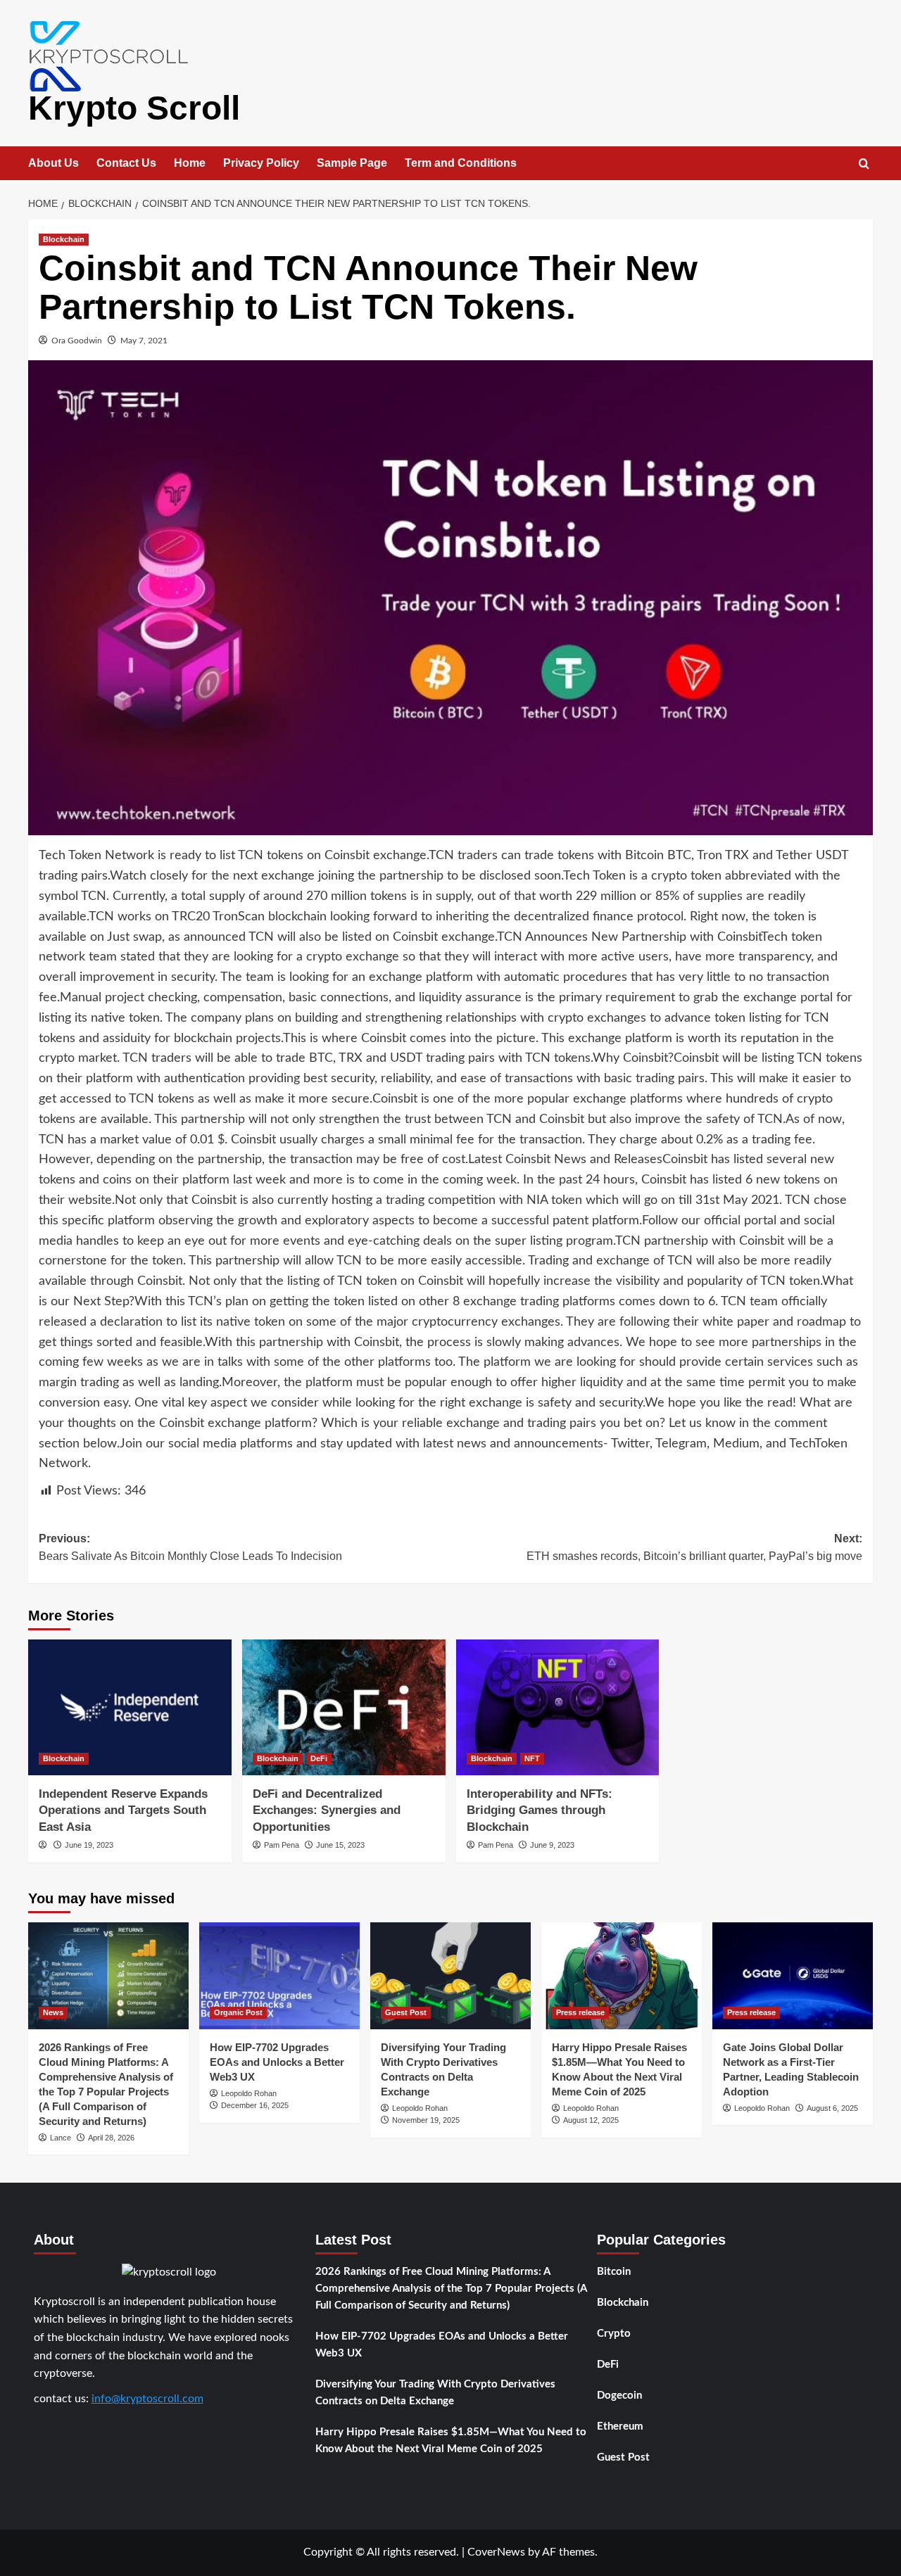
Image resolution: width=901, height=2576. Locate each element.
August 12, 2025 (591, 2120)
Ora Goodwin (77, 341)
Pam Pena (282, 1845)
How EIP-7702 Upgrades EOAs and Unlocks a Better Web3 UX (277, 2062)
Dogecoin (619, 2396)
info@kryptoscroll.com (147, 2399)
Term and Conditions (461, 163)
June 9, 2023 (552, 1845)
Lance (61, 2138)
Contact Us (126, 163)
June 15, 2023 (340, 1845)
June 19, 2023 (89, 1845)
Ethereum (620, 2426)
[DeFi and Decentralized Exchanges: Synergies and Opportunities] (344, 1707)
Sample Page (352, 163)
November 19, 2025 (426, 2120)
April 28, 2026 (111, 2138)
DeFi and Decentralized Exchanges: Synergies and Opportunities (327, 1811)
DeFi (319, 1758)
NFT (532, 1758)
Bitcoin (614, 2272)
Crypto (614, 2334)
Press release (580, 2012)
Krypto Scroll (134, 108)
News (53, 2012)
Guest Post (406, 2012)
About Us (53, 163)
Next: (694, 1548)
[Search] (864, 164)
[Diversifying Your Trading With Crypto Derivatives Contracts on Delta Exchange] (450, 1976)
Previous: (190, 1548)
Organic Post (238, 2012)
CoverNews (496, 2552)
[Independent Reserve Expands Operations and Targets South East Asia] (130, 1707)
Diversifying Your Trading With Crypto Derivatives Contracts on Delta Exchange (435, 2393)
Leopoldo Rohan (249, 2093)
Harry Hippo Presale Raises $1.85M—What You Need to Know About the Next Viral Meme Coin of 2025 (451, 2441)
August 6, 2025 (832, 2108)
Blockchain (64, 239)
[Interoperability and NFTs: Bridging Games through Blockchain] (558, 1707)
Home (190, 163)
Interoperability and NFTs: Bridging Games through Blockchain (540, 1811)
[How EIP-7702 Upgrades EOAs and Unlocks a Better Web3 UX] (279, 1976)
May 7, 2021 (144, 341)
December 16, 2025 (255, 2105)
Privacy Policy (261, 163)
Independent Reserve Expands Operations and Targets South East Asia (123, 1811)
